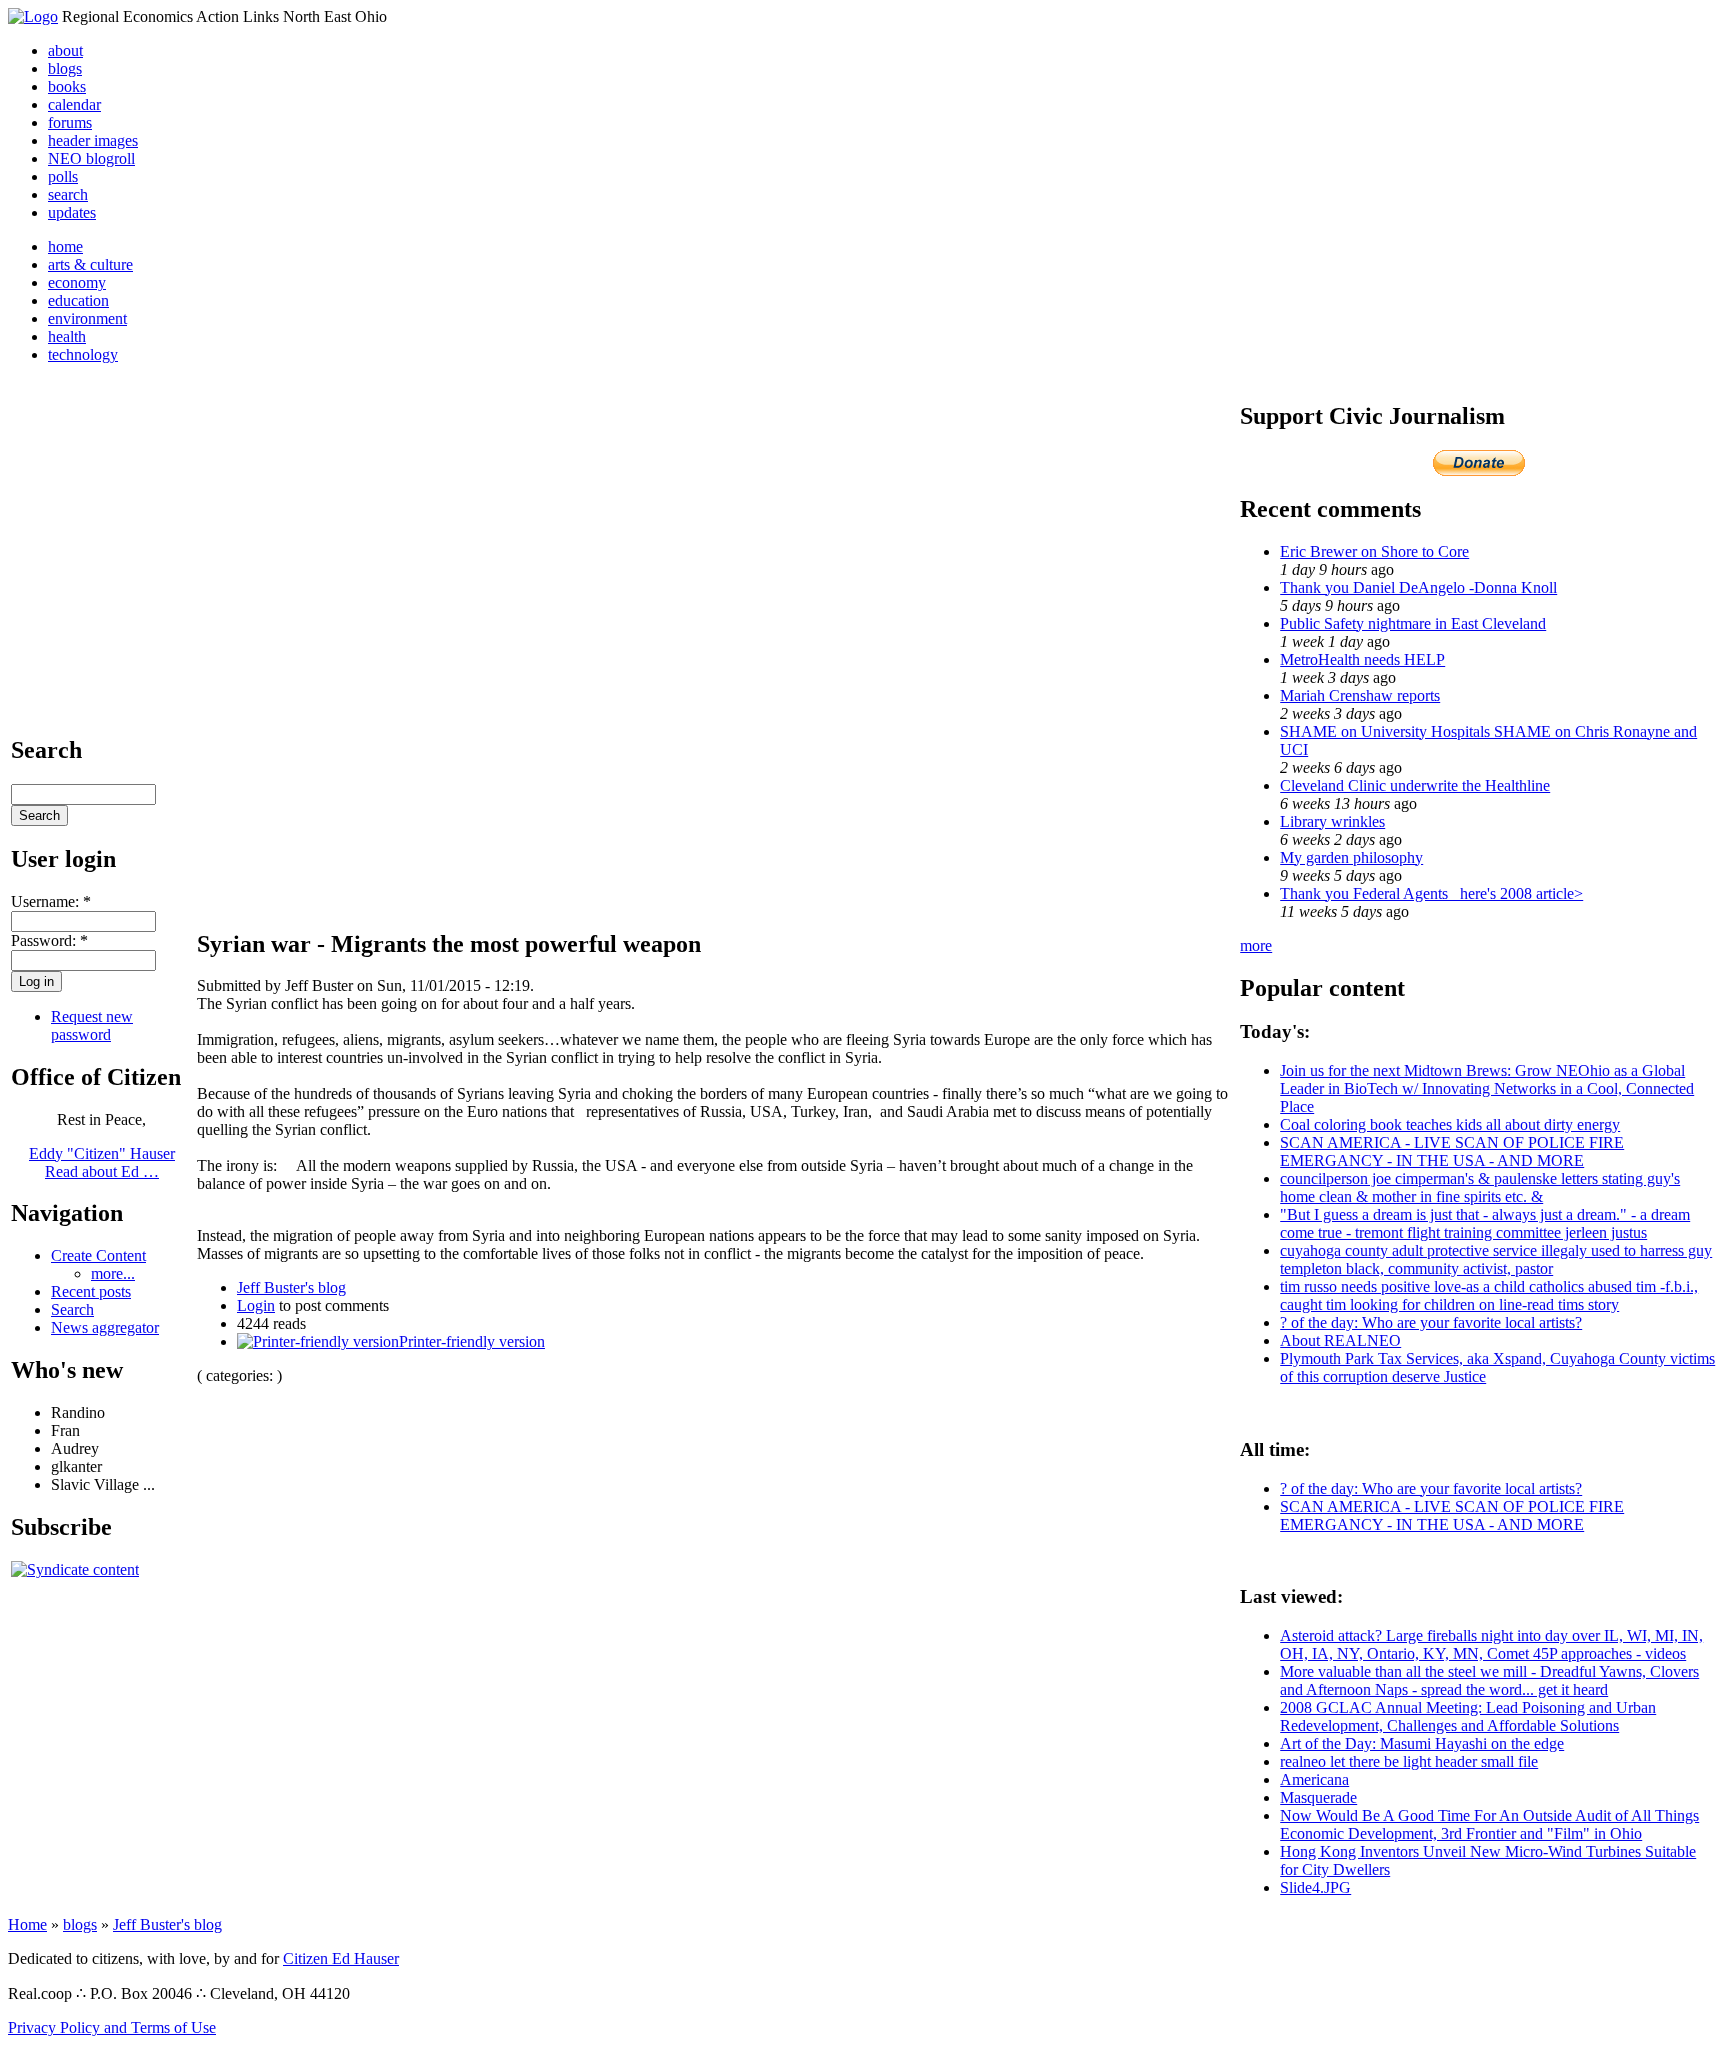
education (78, 300)
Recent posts (91, 1291)
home (65, 246)
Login (256, 1305)
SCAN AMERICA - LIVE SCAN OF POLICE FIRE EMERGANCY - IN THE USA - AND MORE (1452, 1151)
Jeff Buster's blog (291, 1287)
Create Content (98, 1255)
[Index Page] (33, 16)
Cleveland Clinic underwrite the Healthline (1415, 785)
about (65, 50)
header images (93, 140)
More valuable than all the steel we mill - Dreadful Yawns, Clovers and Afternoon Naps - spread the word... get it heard (1489, 1680)
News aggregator (105, 1327)
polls (63, 176)
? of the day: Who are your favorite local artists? (1431, 1322)
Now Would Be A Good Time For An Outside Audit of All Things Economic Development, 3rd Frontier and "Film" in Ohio (1489, 1824)
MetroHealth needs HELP (1362, 659)
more (1256, 945)
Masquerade (1318, 1797)
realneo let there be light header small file (1409, 1761)
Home (27, 1924)
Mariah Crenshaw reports (1360, 695)
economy (77, 282)
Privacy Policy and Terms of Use (112, 2027)
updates (72, 212)
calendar (74, 104)
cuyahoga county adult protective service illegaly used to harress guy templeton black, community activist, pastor (1496, 1259)
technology (83, 354)
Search (72, 1309)
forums (70, 122)
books (67, 86)
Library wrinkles (1332, 821)
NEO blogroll (91, 158)
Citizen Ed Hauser (341, 1958)
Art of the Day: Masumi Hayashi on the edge (1422, 1743)
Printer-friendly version (472, 1341)
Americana (1314, 1779)
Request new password (92, 1025)
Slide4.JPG (1315, 1887)
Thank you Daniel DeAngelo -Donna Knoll (1418, 587)
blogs (65, 68)
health (67, 336)
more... (113, 1273)
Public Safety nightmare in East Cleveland (1413, 623)
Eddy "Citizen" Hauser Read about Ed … (102, 1162)
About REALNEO (1340, 1340)
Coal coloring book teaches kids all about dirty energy (1450, 1124)
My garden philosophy (1351, 857)
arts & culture (90, 264)
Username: (51, 901)
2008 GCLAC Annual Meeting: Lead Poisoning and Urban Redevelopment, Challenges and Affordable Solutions (1468, 1716)
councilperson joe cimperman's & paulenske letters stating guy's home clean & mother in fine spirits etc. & (1480, 1187)
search (68, 194)
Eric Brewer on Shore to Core (1374, 551)
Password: (49, 940)
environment (87, 318)
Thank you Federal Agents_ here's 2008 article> (1431, 893)
